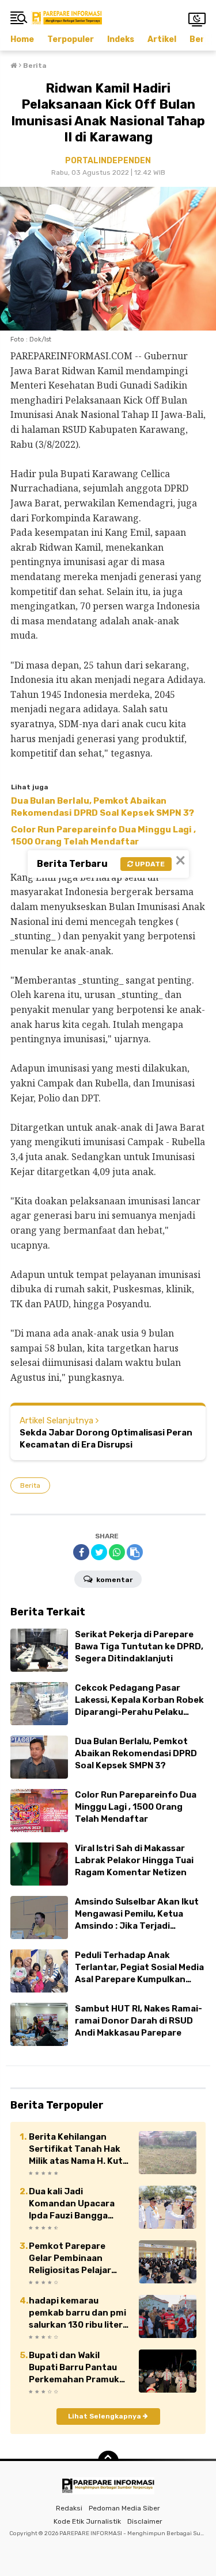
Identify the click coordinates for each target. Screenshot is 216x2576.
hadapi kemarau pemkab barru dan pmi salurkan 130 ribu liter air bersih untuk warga (77, 2313)
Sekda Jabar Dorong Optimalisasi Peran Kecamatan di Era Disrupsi (106, 1439)
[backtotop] (108, 2461)
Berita (30, 1485)
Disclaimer (145, 2521)
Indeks (121, 39)
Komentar (113, 1580)
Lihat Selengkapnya (105, 2416)
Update (149, 864)
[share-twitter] (99, 1552)
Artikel (162, 39)
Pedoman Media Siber (124, 2508)
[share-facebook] (81, 1552)
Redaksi (69, 2508)
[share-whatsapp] (117, 1552)
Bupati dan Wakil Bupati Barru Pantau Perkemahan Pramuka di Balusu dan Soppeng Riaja (78, 2368)
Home (22, 39)
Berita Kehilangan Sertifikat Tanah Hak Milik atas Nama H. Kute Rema (78, 2149)
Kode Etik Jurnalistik (87, 2521)
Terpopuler (71, 39)
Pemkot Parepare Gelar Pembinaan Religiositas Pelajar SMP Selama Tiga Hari (75, 2259)
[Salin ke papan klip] (135, 1552)
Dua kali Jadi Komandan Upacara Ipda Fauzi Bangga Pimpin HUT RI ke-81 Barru (72, 2204)
